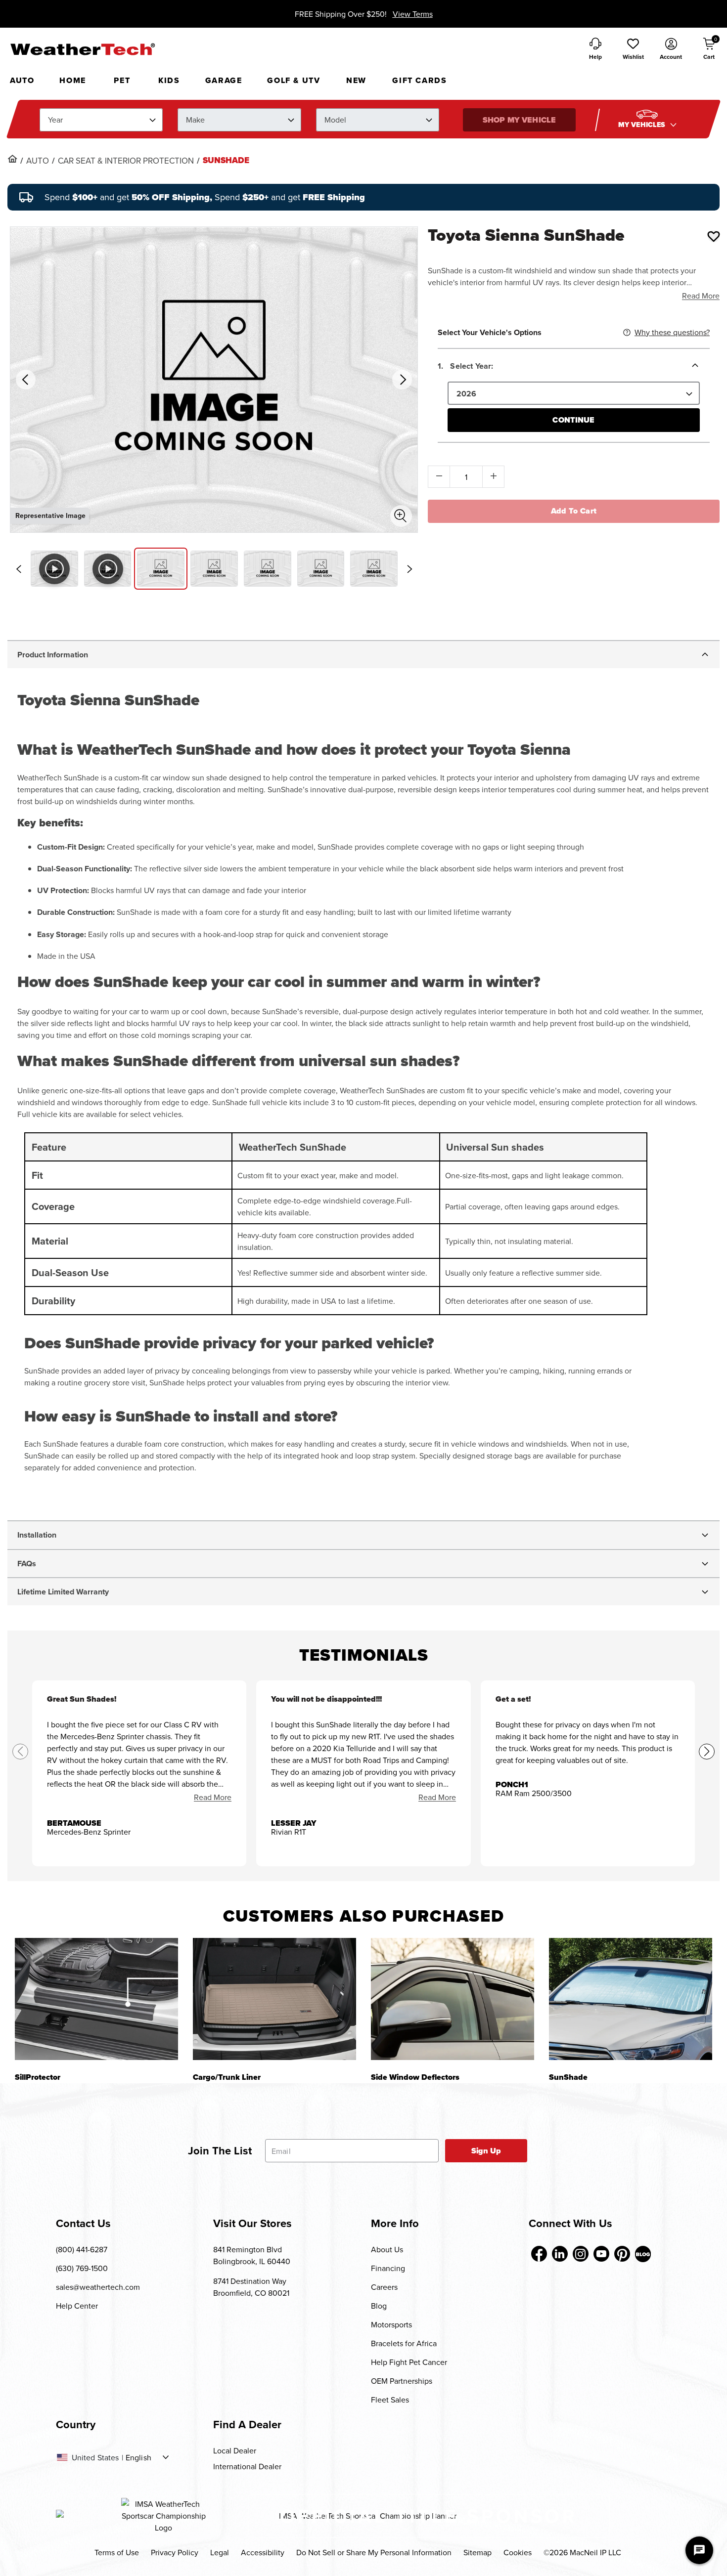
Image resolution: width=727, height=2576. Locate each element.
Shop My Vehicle (519, 120)
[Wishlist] (714, 236)
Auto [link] (38, 161)
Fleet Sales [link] (390, 2400)
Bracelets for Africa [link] (404, 2343)
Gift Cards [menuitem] (419, 80)
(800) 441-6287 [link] (82, 2249)
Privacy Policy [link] (175, 2552)
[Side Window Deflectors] (453, 1999)
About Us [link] (387, 2249)
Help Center (77, 2306)
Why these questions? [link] (672, 332)
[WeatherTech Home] (82, 49)
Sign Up (486, 2151)
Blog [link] (379, 2306)
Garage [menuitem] (224, 80)
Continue (573, 420)
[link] (12, 159)
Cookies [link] (518, 2552)
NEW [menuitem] (356, 80)
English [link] (138, 2457)
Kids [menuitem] (169, 80)
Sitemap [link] (477, 2552)
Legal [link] (220, 2552)
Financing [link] (388, 2268)
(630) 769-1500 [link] (82, 2268)
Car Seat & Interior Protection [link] (126, 161)
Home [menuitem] (72, 80)
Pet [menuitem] (122, 80)
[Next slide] (409, 569)
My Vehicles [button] (643, 125)
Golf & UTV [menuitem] (294, 80)
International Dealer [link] (247, 2466)
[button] (633, 49)
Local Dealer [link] (235, 2450)
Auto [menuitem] (22, 80)
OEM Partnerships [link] (402, 2381)
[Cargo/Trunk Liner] (274, 1999)
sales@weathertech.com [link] (98, 2287)
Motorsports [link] (391, 2324)
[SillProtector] (96, 1999)
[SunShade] (631, 1999)
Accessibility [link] (263, 2552)
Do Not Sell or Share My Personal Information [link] (374, 2552)
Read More (701, 296)
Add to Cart (574, 511)
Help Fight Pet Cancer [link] (409, 2362)
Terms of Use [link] (117, 2552)
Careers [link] (384, 2287)
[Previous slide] (18, 569)
